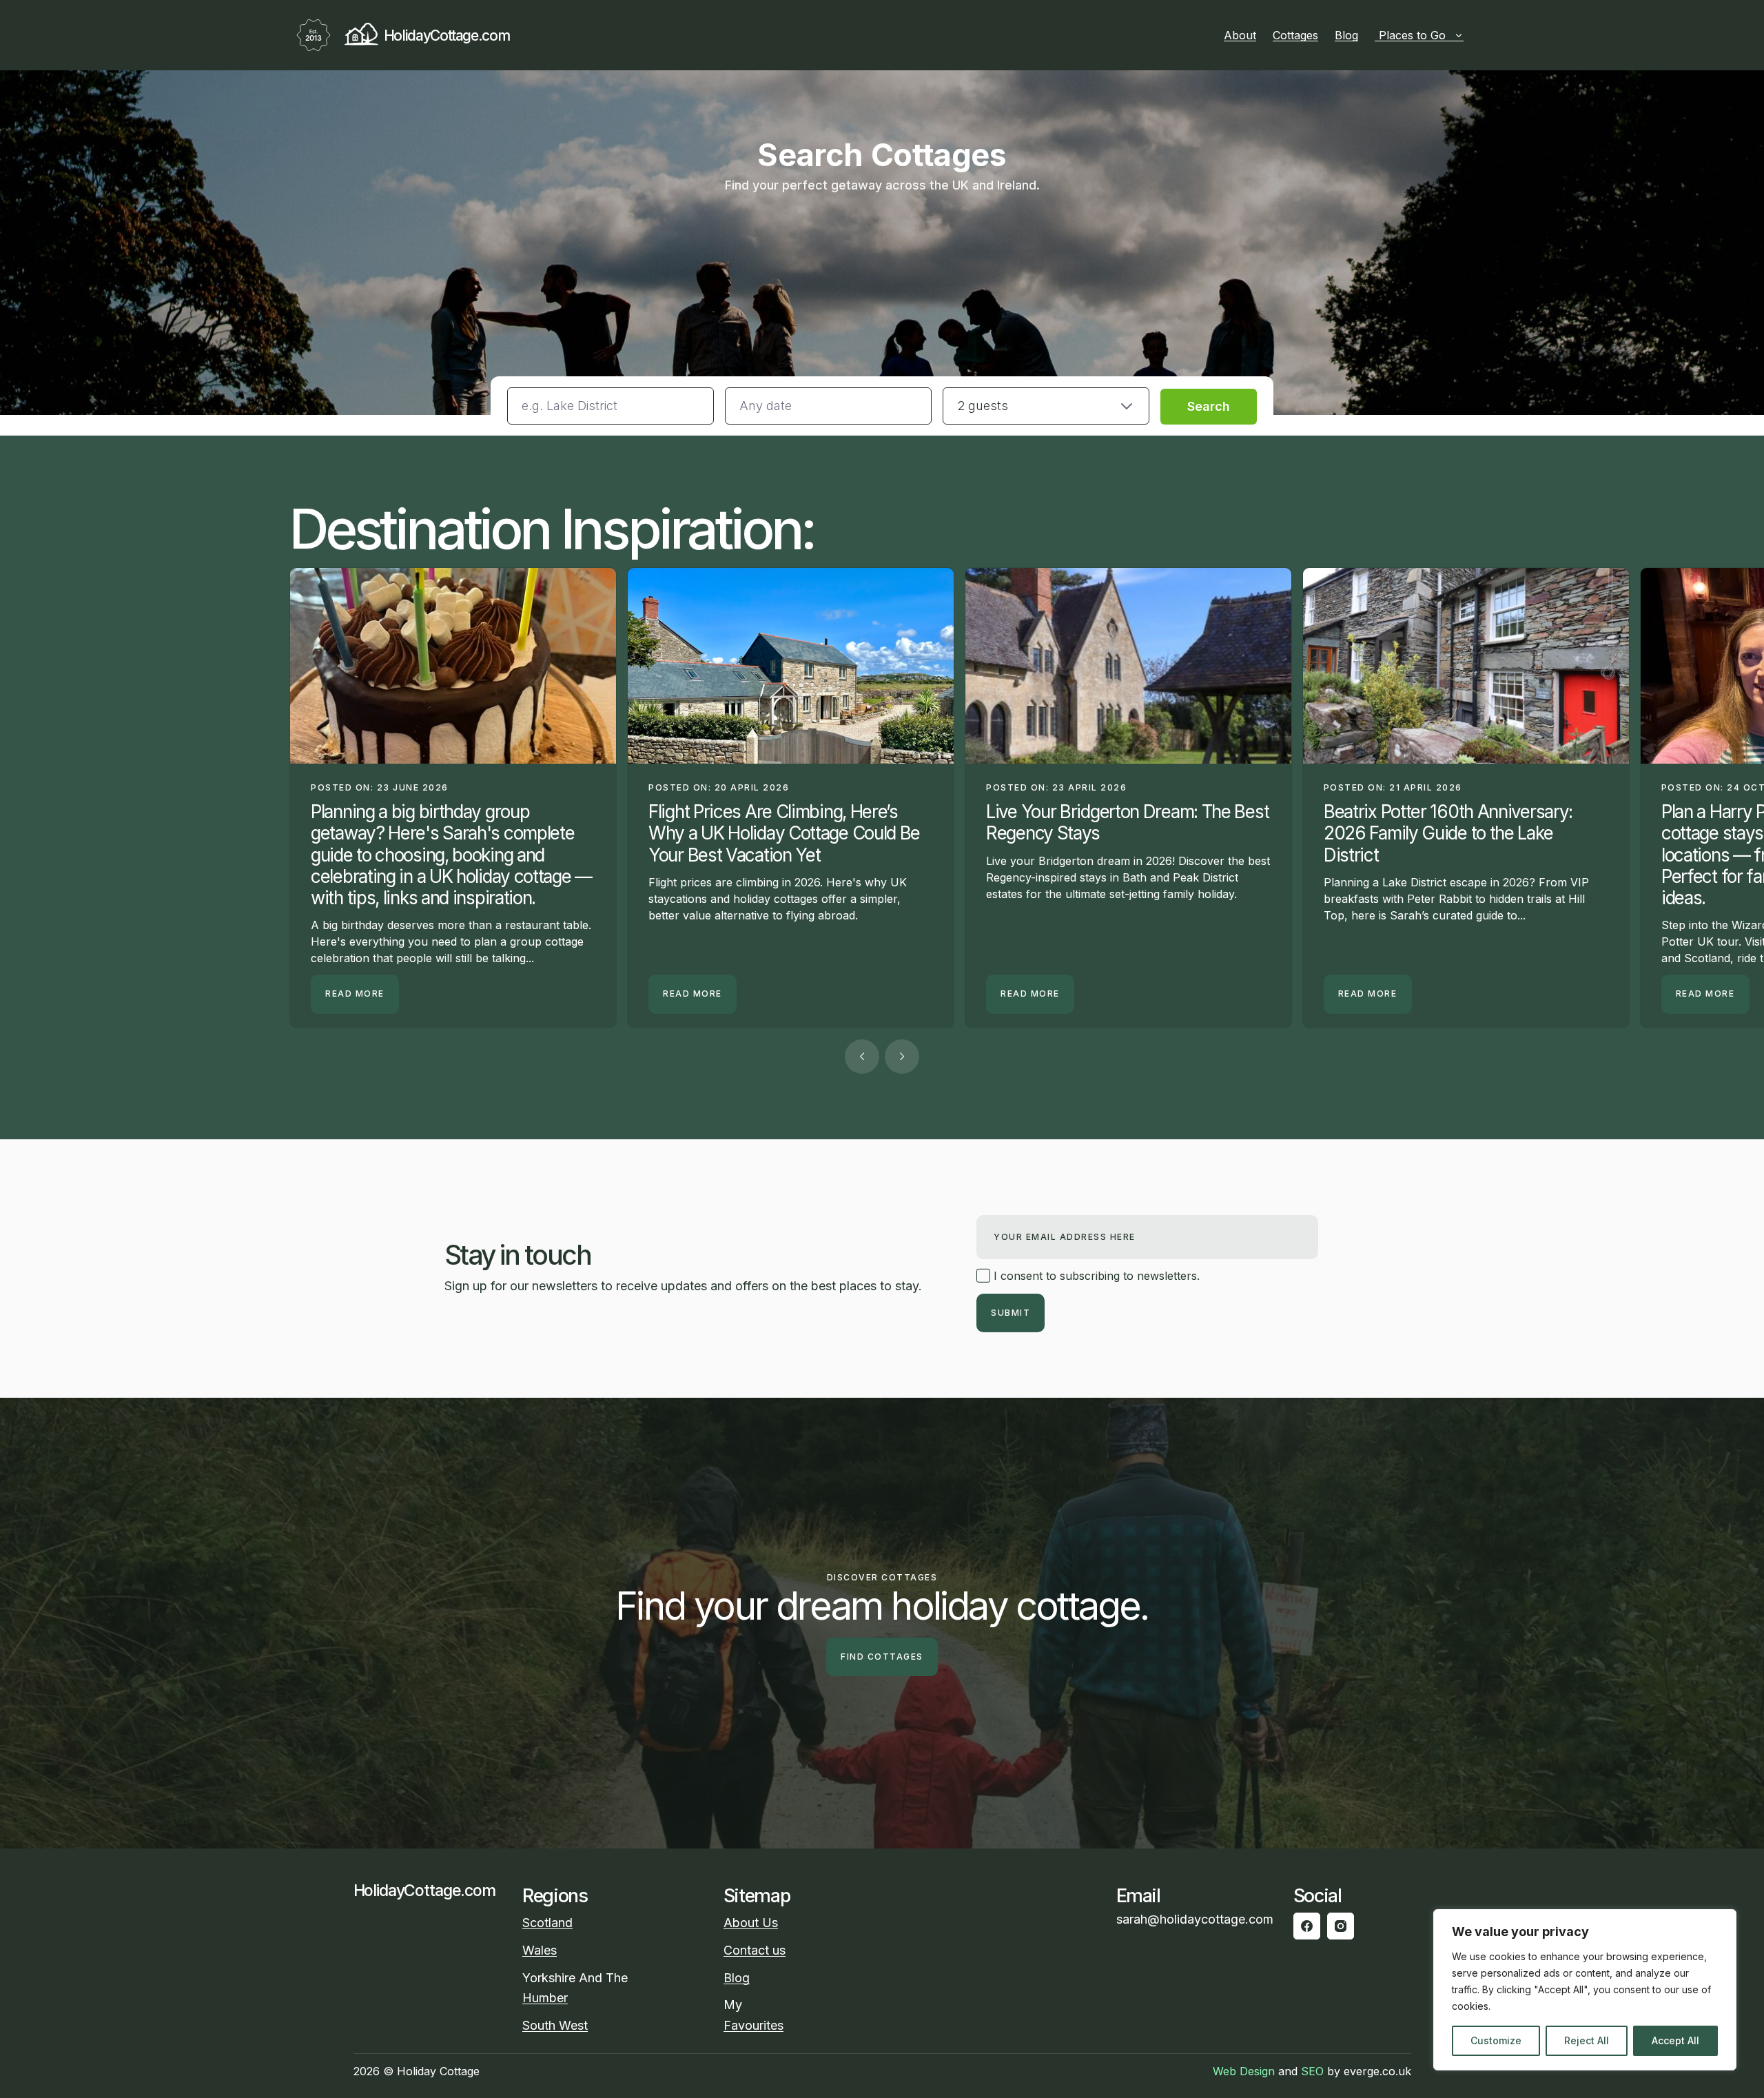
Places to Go (1412, 35)
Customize (1496, 2040)
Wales (540, 1950)
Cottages (1295, 35)
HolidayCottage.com (447, 35)
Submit (1011, 1313)
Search (1209, 406)
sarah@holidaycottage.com (1195, 1919)
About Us (751, 1923)
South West (555, 2025)
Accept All (1675, 2040)
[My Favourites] (1469, 35)
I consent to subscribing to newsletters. (1095, 1276)
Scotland (547, 1923)
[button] (1046, 406)
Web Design (1244, 2071)
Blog (1346, 35)
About (1240, 35)
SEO (1312, 2071)
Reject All (1587, 2040)
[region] (1585, 1990)
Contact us (755, 1950)
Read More (355, 994)
